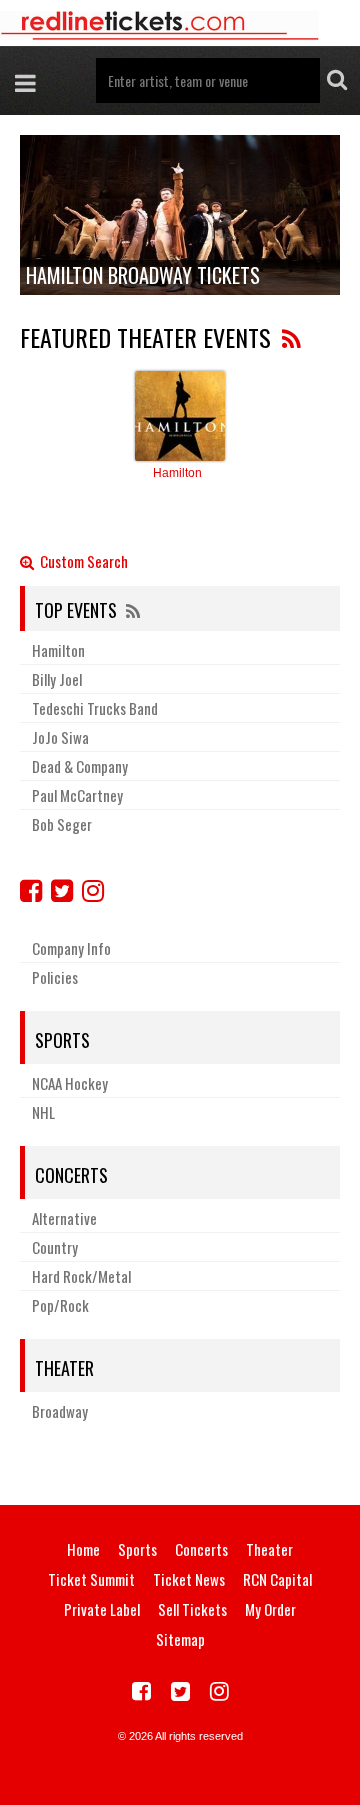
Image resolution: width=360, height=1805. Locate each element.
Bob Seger (62, 824)
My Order (270, 1609)
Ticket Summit (91, 1579)
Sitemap (180, 1639)
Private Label (102, 1609)
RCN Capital (277, 1579)
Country (55, 1247)
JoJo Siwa (60, 737)
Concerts (71, 1175)
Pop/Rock (60, 1305)
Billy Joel (57, 679)
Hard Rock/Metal (81, 1276)
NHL (43, 1112)
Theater (64, 1368)
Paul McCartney (77, 795)
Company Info (71, 948)
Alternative (64, 1218)
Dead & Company (80, 766)
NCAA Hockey (70, 1083)
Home (83, 1549)
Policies (55, 977)
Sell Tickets (192, 1609)
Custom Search (81, 562)
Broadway (60, 1411)
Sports (62, 1040)
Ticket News (189, 1579)
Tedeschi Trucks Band (95, 708)
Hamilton (177, 473)
